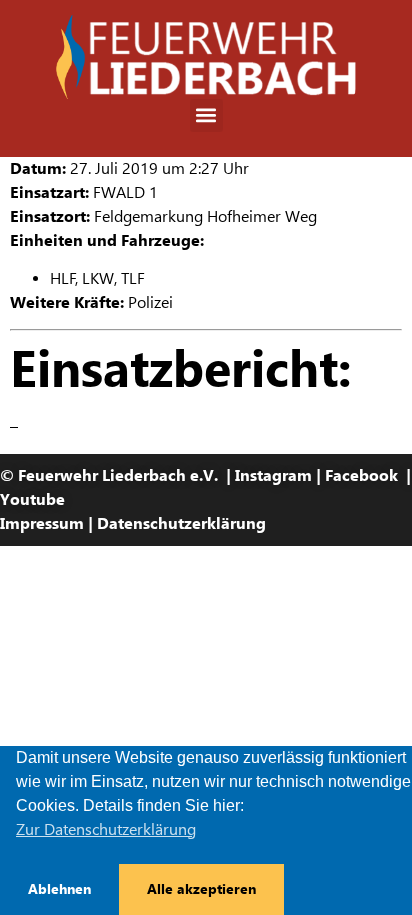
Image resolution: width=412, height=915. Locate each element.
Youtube (32, 499)
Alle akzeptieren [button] (201, 889)
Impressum (42, 523)
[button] (206, 115)
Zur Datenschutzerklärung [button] (106, 829)
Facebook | (368, 475)
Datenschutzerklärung (181, 523)
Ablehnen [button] (59, 889)
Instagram (273, 475)
